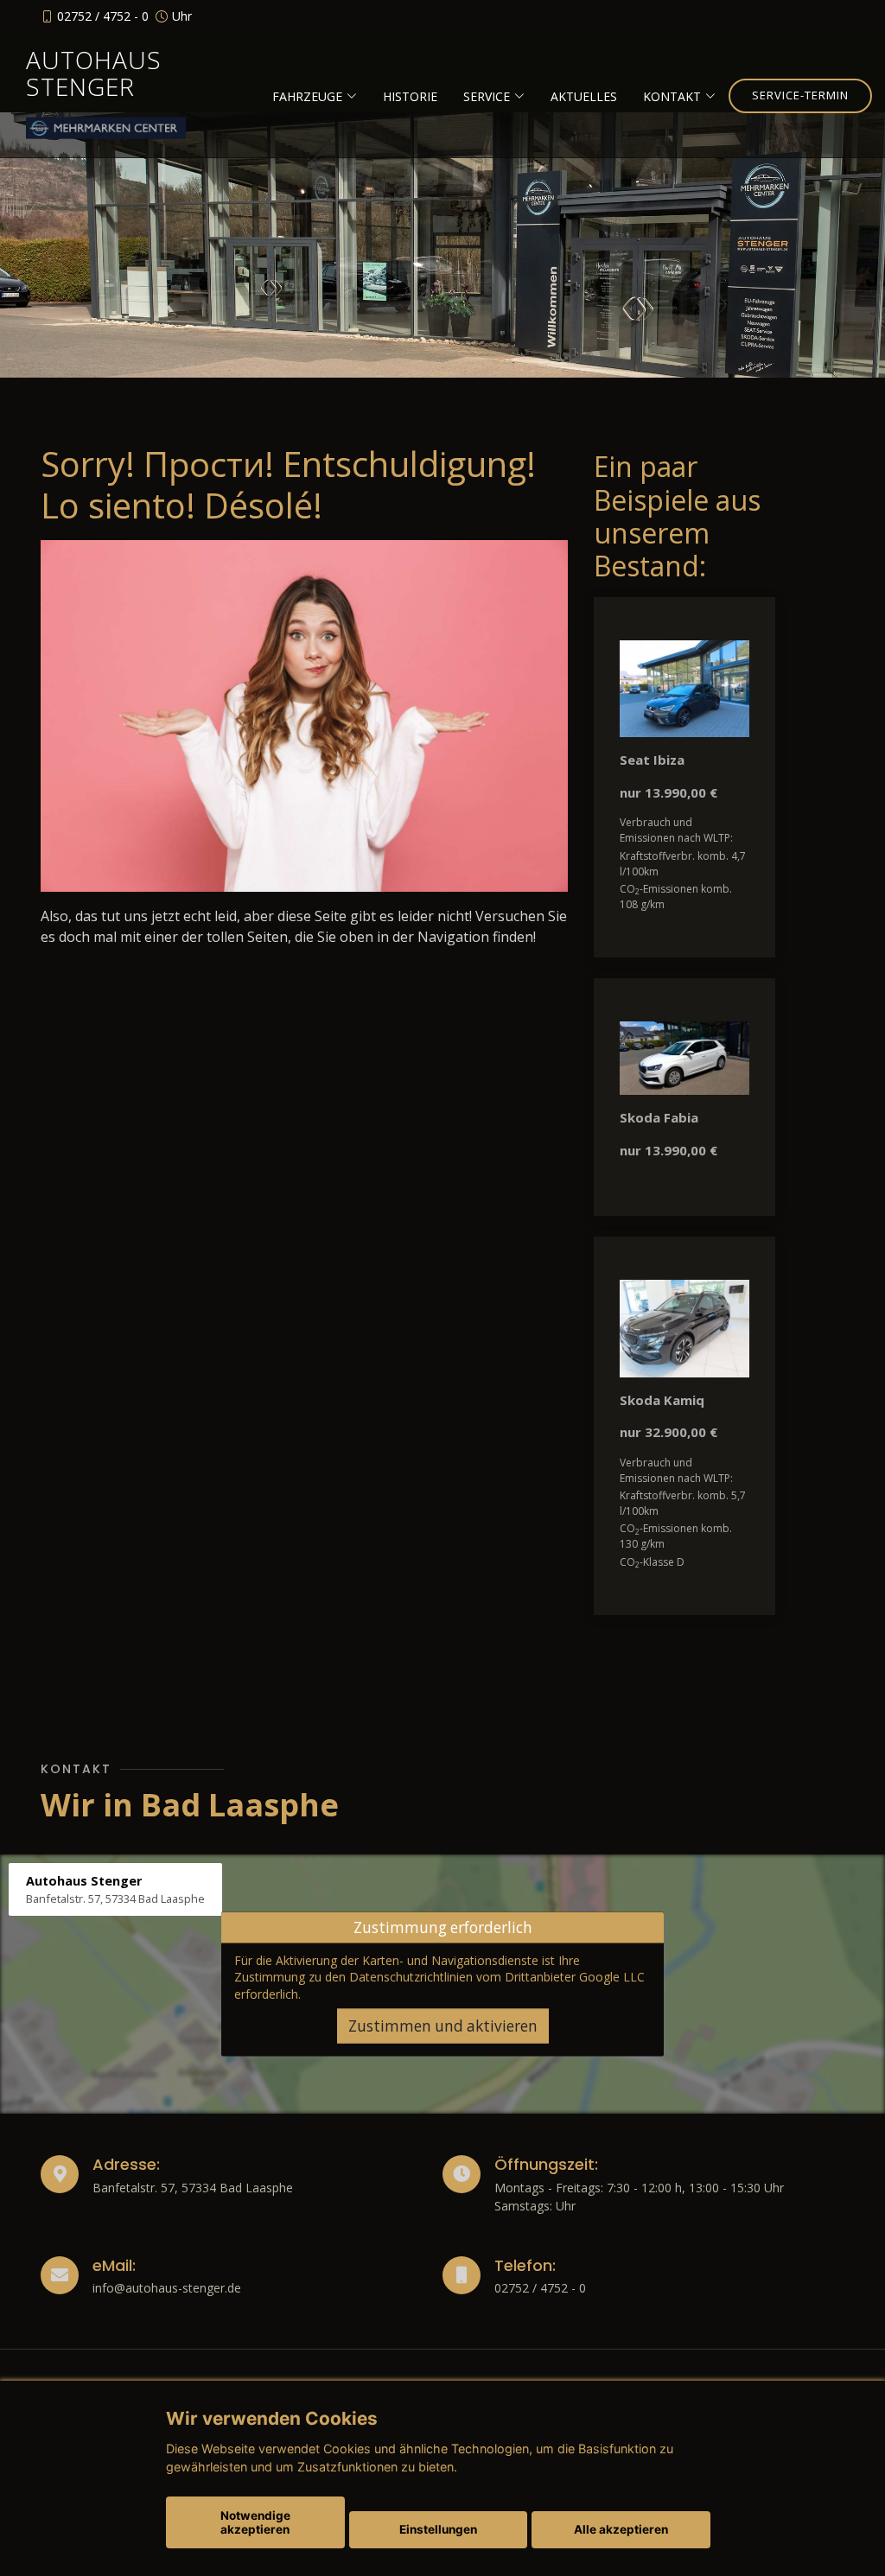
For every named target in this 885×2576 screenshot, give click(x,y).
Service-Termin (800, 95)
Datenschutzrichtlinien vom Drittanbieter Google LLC (497, 1977)
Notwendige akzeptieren (255, 2522)
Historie (410, 96)
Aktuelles (584, 96)
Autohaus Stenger (94, 73)
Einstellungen (438, 2529)
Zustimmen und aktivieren (443, 2026)
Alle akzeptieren (621, 2529)
